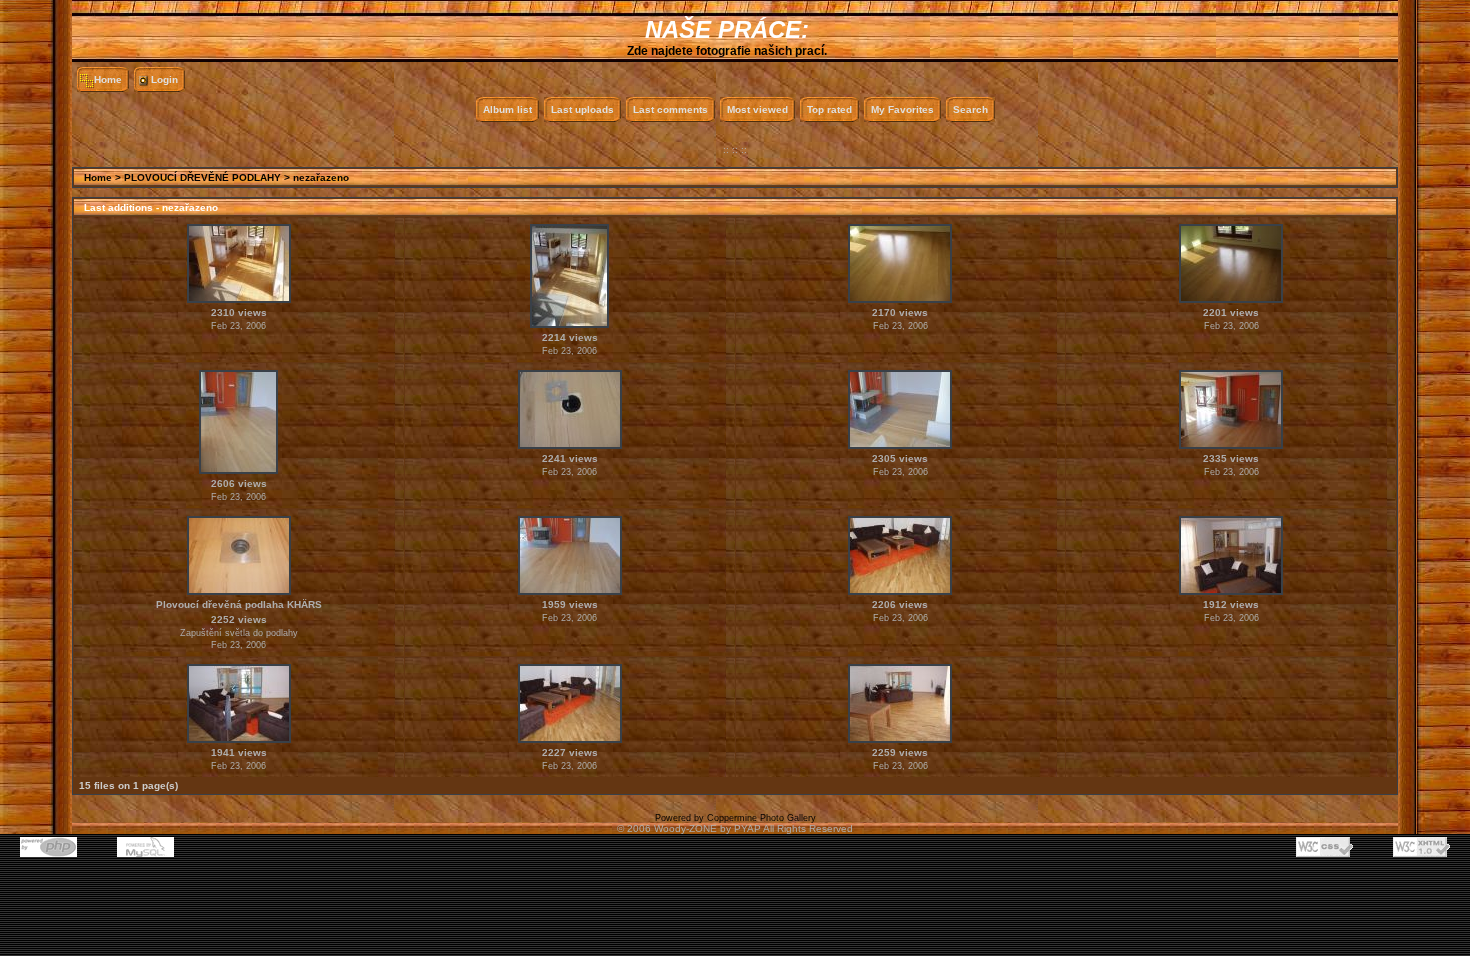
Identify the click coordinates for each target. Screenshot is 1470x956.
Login (164, 79)
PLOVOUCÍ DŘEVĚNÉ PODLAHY (202, 177)
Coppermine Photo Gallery (761, 818)
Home (108, 79)
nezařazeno (321, 177)
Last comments (670, 109)
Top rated (829, 109)
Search (970, 109)
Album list (507, 109)
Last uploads (582, 109)
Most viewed (757, 109)
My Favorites (902, 109)
